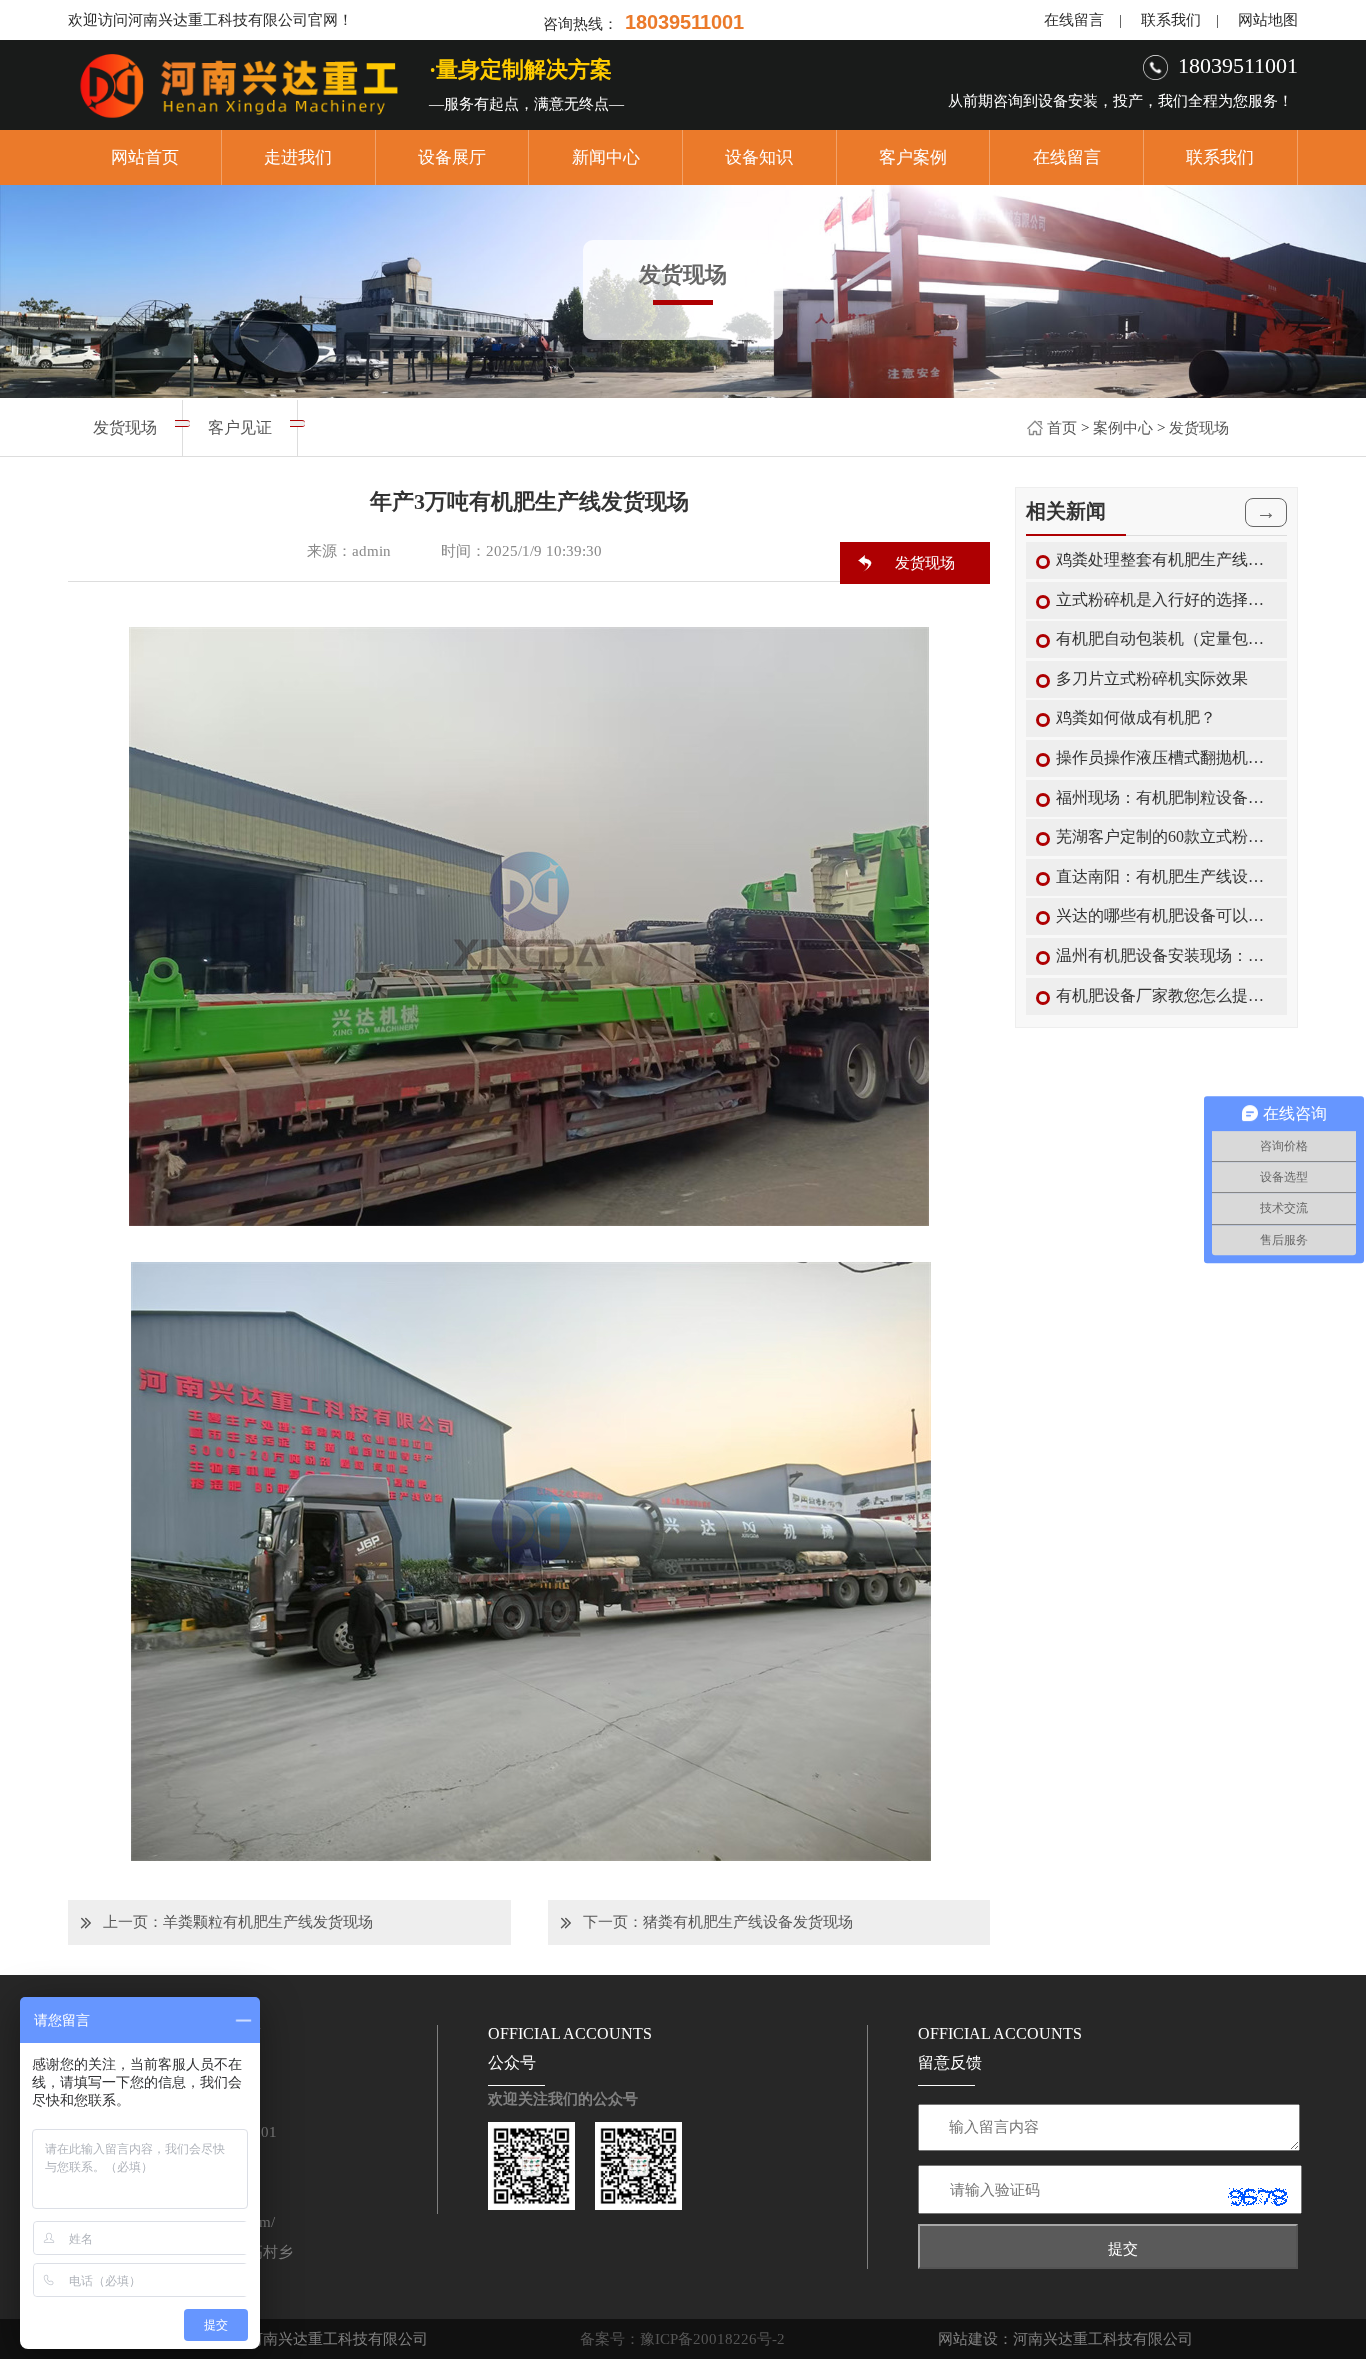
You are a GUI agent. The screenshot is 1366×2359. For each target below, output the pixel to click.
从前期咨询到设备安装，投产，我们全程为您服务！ (1120, 101)
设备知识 (759, 157)
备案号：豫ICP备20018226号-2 (682, 2339)
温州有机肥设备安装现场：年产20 (1166, 955)
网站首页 (145, 157)
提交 (1123, 2248)
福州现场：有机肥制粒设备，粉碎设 (1166, 797)
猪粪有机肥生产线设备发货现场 (748, 1922)
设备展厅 (452, 157)
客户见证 (240, 427)
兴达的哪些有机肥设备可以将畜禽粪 (1166, 915)
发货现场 (1199, 428)
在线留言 (1074, 20)
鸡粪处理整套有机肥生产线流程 (1166, 559)
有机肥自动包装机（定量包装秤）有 (1166, 638)
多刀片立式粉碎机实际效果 (1152, 678)
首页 (1062, 428)
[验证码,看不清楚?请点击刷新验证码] (1258, 2197)
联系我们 (1171, 20)
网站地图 (1268, 20)
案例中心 (1123, 428)
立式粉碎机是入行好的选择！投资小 (1166, 599)
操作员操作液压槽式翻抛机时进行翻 (1166, 757)
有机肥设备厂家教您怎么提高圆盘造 (1166, 995)
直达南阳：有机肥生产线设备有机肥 (1166, 876)
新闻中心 (606, 157)
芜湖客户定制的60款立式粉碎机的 (1166, 836)
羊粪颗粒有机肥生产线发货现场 (268, 1922)
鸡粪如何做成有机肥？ (1136, 717)
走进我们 (298, 157)
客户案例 (913, 157)
